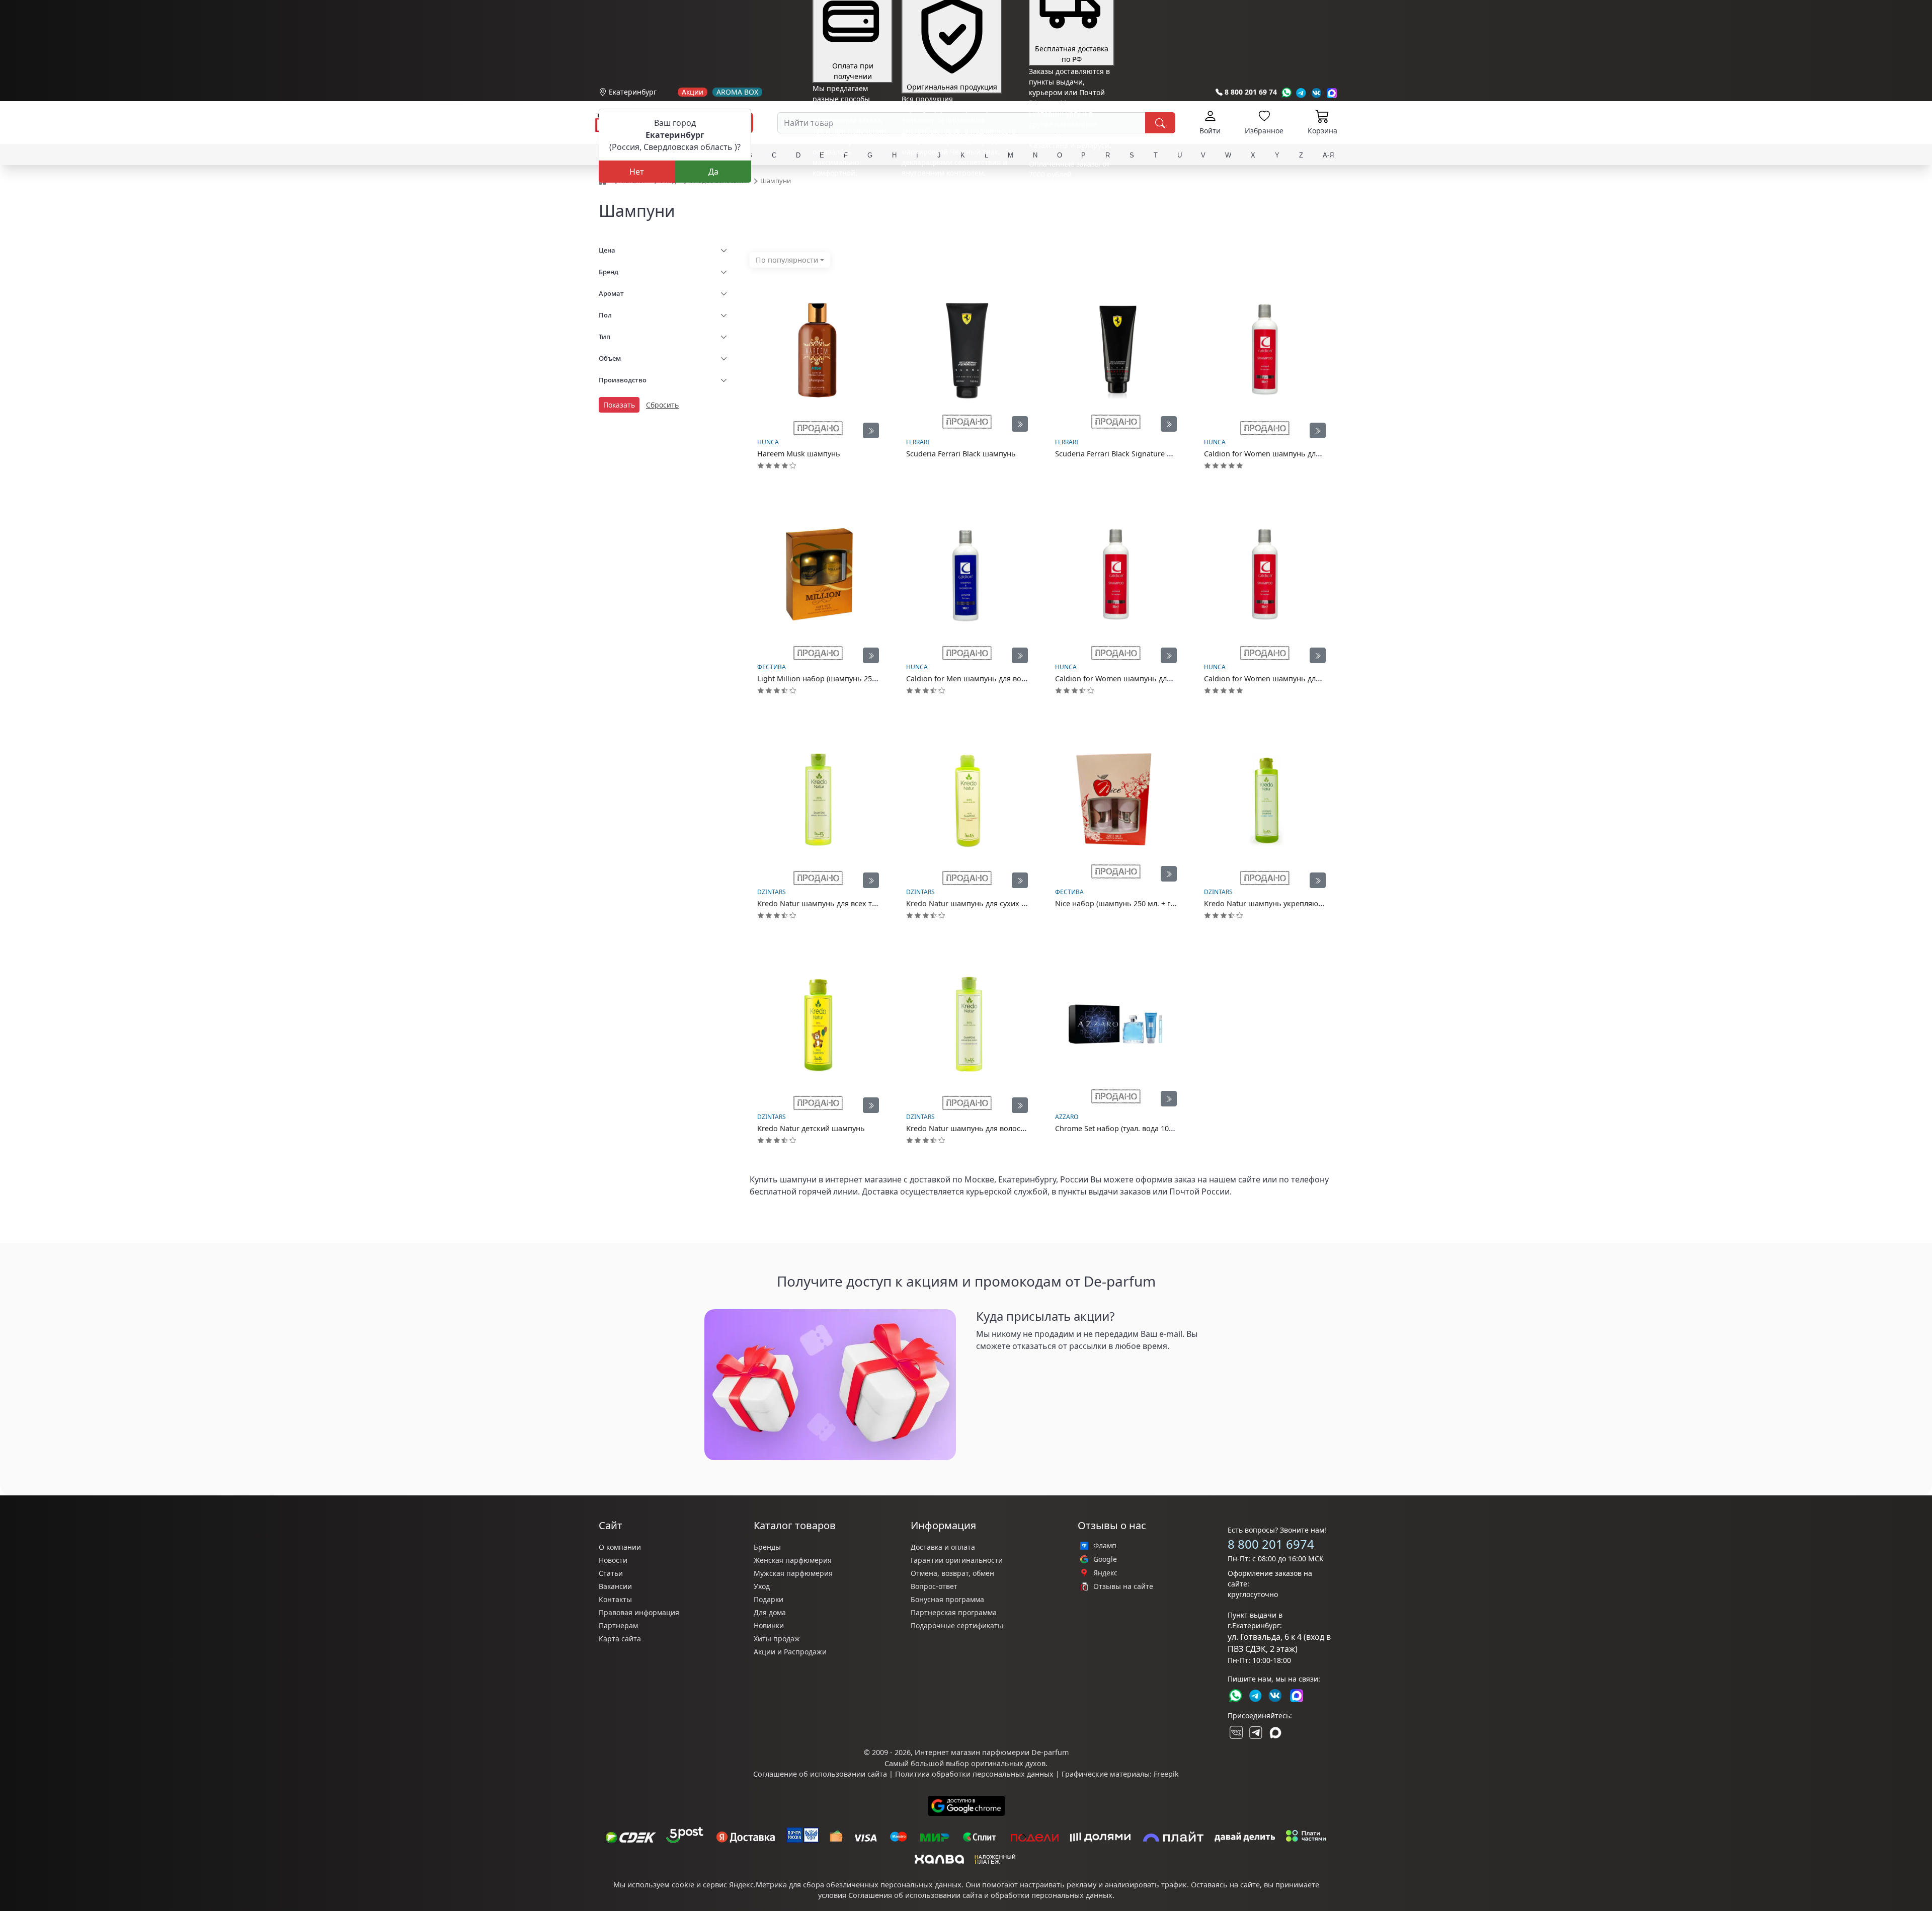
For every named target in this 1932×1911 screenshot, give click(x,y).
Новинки (769, 1625)
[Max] (1332, 93)
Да (713, 172)
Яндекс (1105, 1573)
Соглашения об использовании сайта (915, 1895)
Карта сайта (620, 1639)
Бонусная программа (947, 1599)
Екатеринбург (633, 92)
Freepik (1166, 1774)
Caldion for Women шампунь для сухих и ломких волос (1302, 454)
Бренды (767, 1547)
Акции (693, 92)
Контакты (615, 1599)
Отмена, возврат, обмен (952, 1573)
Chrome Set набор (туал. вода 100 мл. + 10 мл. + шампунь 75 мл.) (1169, 1128)
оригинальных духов (1008, 1763)
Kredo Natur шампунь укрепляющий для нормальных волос (1311, 903)
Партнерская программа (954, 1612)
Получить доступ (1016, 1370)
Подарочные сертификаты (957, 1625)
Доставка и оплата (943, 1547)
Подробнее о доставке (1067, 214)
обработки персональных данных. (1053, 1895)
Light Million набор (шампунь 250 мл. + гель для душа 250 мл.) (867, 679)
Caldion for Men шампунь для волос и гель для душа (999, 679)
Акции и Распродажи (790, 1652)
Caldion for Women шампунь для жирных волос (1140, 679)
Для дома (770, 1612)
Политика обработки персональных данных (974, 1774)
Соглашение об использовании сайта (820, 1774)
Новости (613, 1560)
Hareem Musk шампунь (799, 454)
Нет (637, 172)
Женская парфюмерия (793, 1560)
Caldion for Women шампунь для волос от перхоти (1294, 679)
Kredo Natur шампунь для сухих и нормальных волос (1001, 903)
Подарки (769, 1599)
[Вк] (1317, 93)
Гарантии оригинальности (957, 1560)
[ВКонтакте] (1235, 1732)
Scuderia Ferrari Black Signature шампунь (1128, 454)
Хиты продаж (777, 1639)
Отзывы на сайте (1123, 1586)
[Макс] (1275, 1732)
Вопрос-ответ (934, 1586)
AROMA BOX (737, 92)
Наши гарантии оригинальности (959, 191)
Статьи (611, 1573)
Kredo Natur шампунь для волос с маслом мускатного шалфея (1017, 1128)
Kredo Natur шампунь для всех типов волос (835, 903)
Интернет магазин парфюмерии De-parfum (992, 1752)
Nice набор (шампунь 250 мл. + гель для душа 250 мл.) (1151, 903)
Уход (762, 1586)
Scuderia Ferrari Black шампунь (961, 454)
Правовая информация (639, 1612)
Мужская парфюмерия (793, 1573)
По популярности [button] (787, 260)
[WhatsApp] (1286, 93)
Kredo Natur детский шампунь (811, 1128)
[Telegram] (1301, 93)
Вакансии (615, 1586)
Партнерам (618, 1625)
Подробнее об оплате (850, 191)
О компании (620, 1547)
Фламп (1105, 1546)
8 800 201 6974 (1271, 1544)
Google (1105, 1559)
